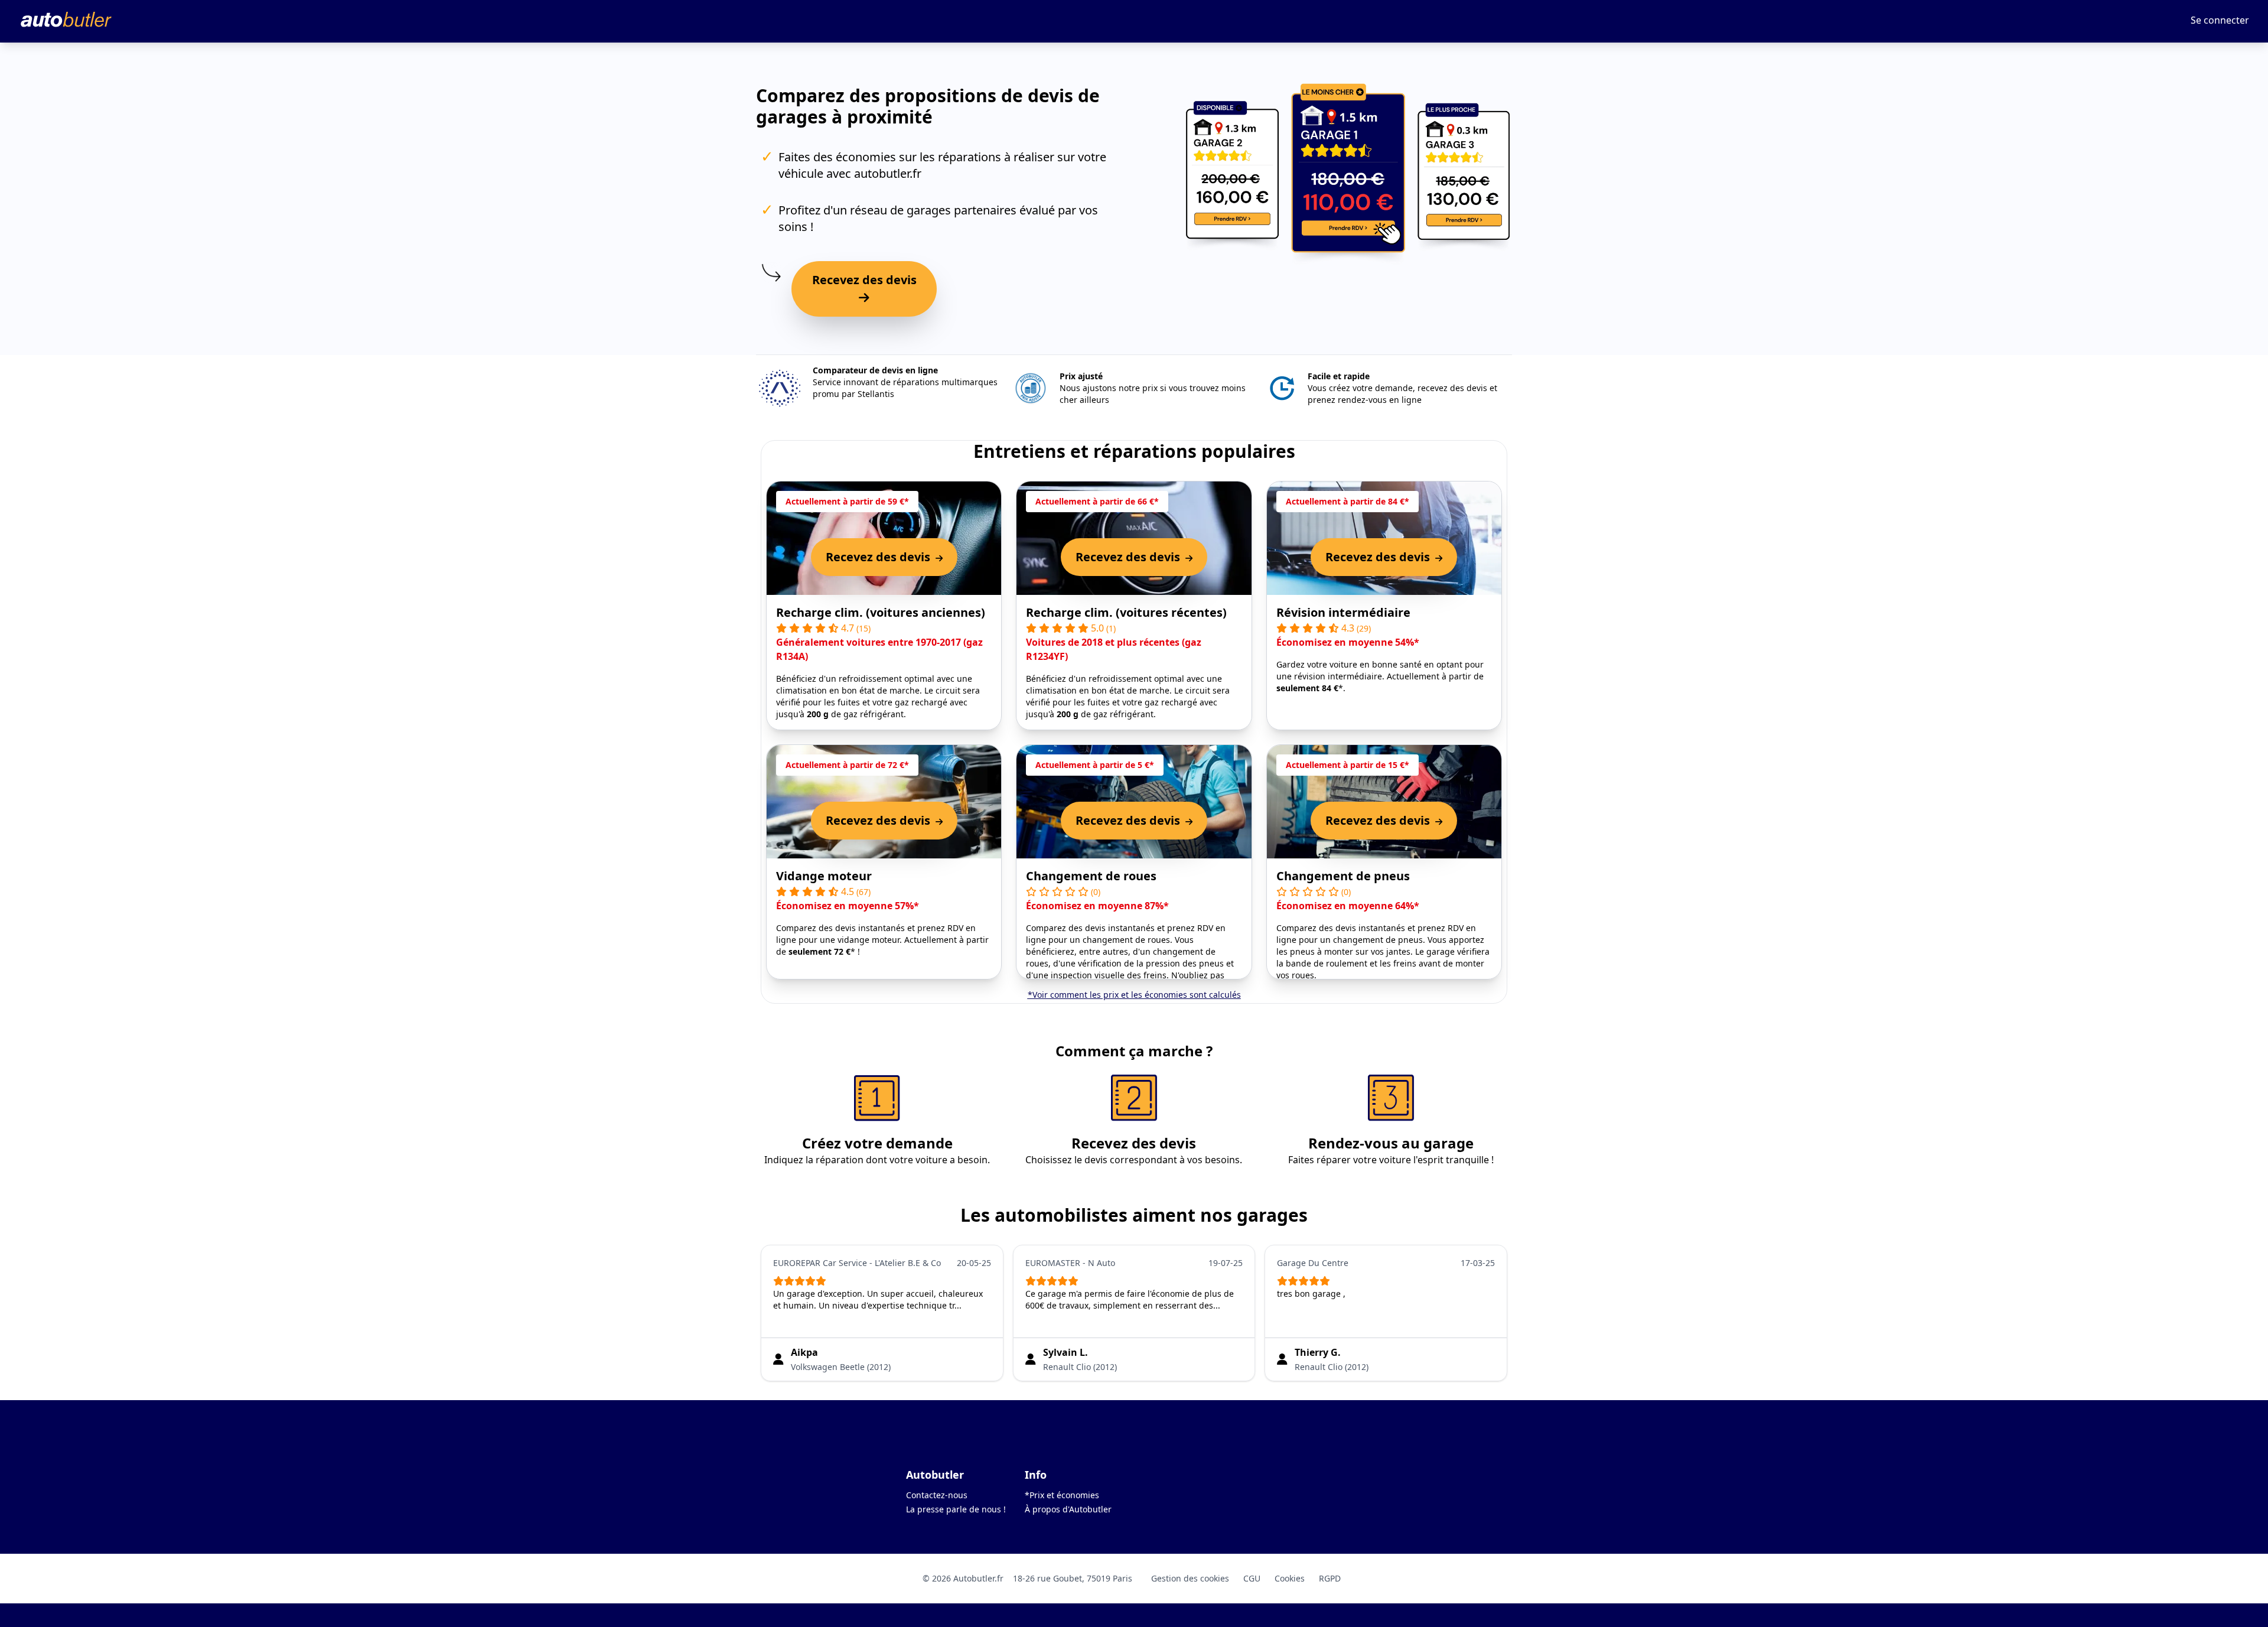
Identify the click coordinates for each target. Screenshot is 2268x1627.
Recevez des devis (864, 280)
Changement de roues (1091, 876)
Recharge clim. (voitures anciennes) (881, 612)
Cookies (1290, 1578)
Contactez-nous (937, 1495)
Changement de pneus (1343, 876)
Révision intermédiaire (1343, 612)
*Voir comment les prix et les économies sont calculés (1134, 995)
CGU (1252, 1578)
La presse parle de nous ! (956, 1509)
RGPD (1330, 1578)
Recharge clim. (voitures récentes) (1126, 612)
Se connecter (2220, 20)
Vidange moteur (824, 876)
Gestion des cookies (1190, 1578)
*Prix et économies (1062, 1495)
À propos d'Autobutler (1068, 1509)
